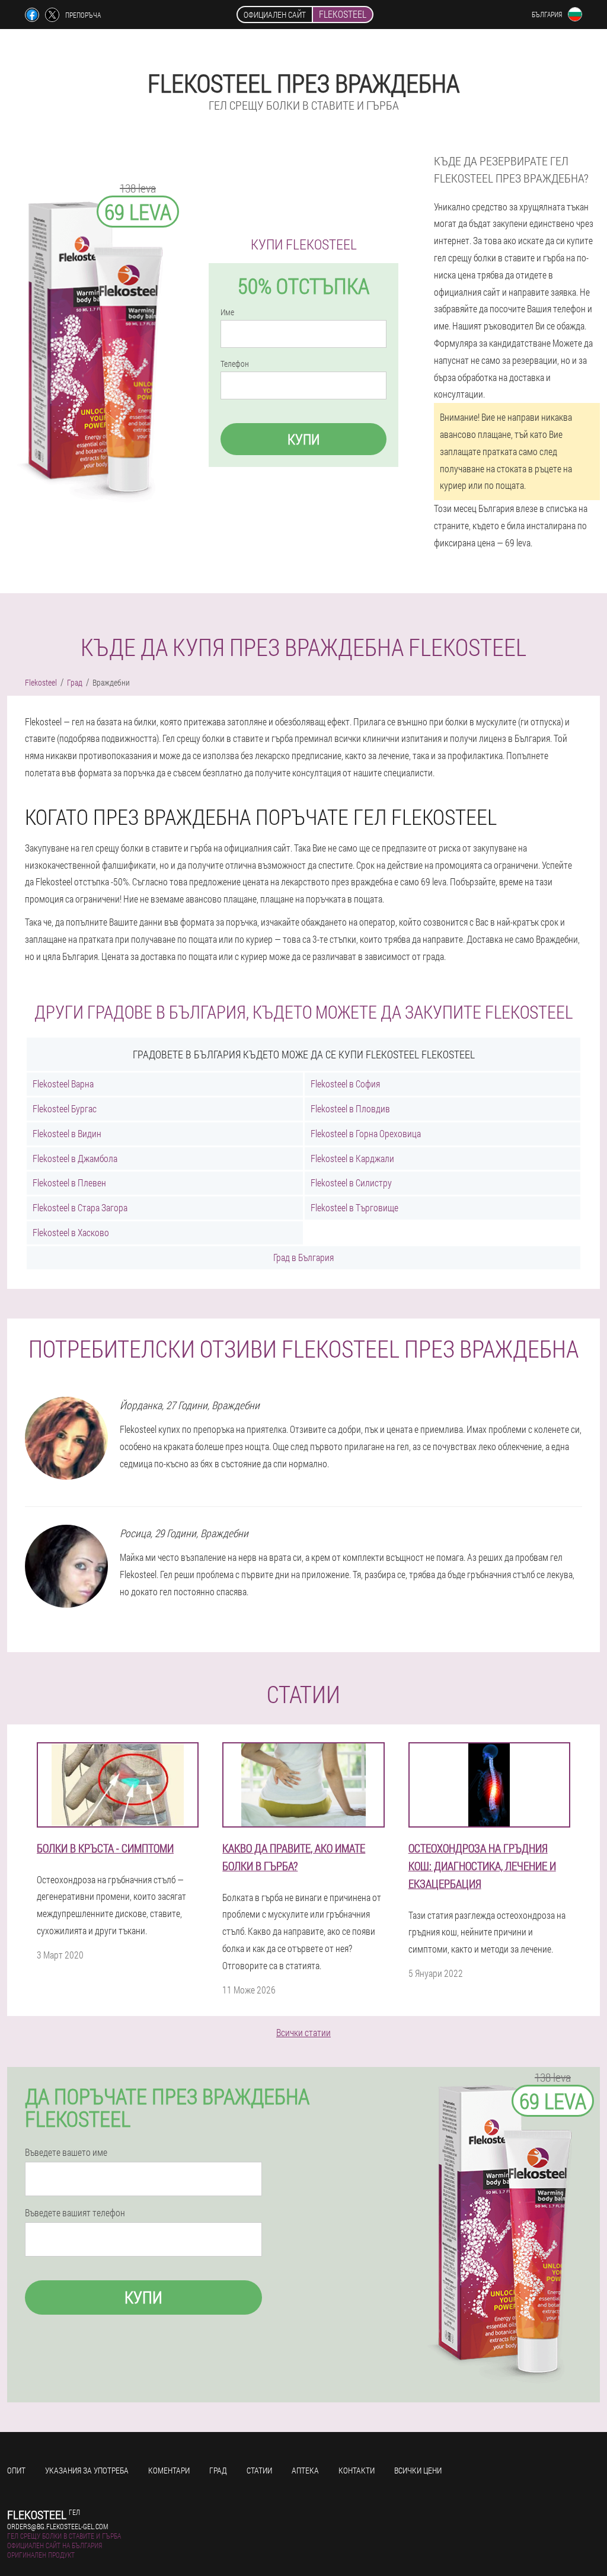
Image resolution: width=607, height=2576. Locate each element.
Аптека (305, 2470)
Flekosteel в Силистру (351, 1183)
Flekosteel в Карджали (352, 1158)
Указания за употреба (87, 2470)
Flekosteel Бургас (65, 1108)
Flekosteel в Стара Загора (80, 1207)
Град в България (303, 1257)
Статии (259, 2470)
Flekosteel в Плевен (69, 1183)
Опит (16, 2470)
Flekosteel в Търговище (354, 1207)
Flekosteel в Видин (67, 1133)
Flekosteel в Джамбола (75, 1158)
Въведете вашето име (66, 2152)
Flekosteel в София (345, 1084)
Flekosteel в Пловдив (350, 1108)
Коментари (169, 2470)
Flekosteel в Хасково (71, 1232)
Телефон (235, 364)
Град (218, 2470)
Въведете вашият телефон (75, 2213)
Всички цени (418, 2470)
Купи (303, 439)
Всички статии (303, 2032)
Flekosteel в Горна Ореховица (366, 1133)
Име (227, 312)
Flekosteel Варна (63, 1084)
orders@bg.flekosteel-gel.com (57, 2526)
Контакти (357, 2470)
